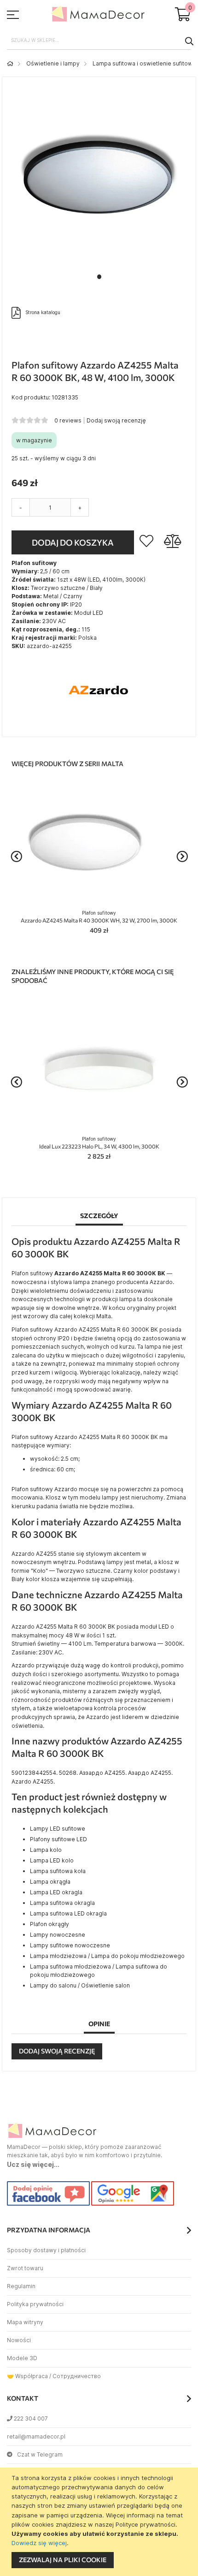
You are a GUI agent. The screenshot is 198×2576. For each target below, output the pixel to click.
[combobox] (99, 41)
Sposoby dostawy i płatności (46, 2250)
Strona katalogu (43, 312)
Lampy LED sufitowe (58, 1829)
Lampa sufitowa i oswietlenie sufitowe (144, 63)
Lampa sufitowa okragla (62, 1903)
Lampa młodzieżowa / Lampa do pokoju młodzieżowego (107, 1956)
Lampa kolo (46, 1850)
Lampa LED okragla (56, 1892)
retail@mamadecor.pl (36, 2436)
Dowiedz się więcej (39, 2543)
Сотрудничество (77, 2376)
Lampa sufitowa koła (58, 1871)
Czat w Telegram (40, 2454)
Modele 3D (22, 2358)
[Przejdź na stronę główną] (10, 63)
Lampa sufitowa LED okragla (68, 1913)
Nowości (19, 2340)
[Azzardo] (99, 723)
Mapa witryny (25, 2322)
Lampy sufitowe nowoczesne (70, 1945)
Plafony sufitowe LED (58, 1839)
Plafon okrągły (49, 1924)
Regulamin (21, 2286)
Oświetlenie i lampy (53, 63)
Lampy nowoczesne (58, 1935)
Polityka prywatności (35, 2304)
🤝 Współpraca (27, 2376)
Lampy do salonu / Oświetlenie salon (80, 1985)
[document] (100, 2522)
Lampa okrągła (50, 1882)
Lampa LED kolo (52, 1860)
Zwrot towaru (25, 2268)
